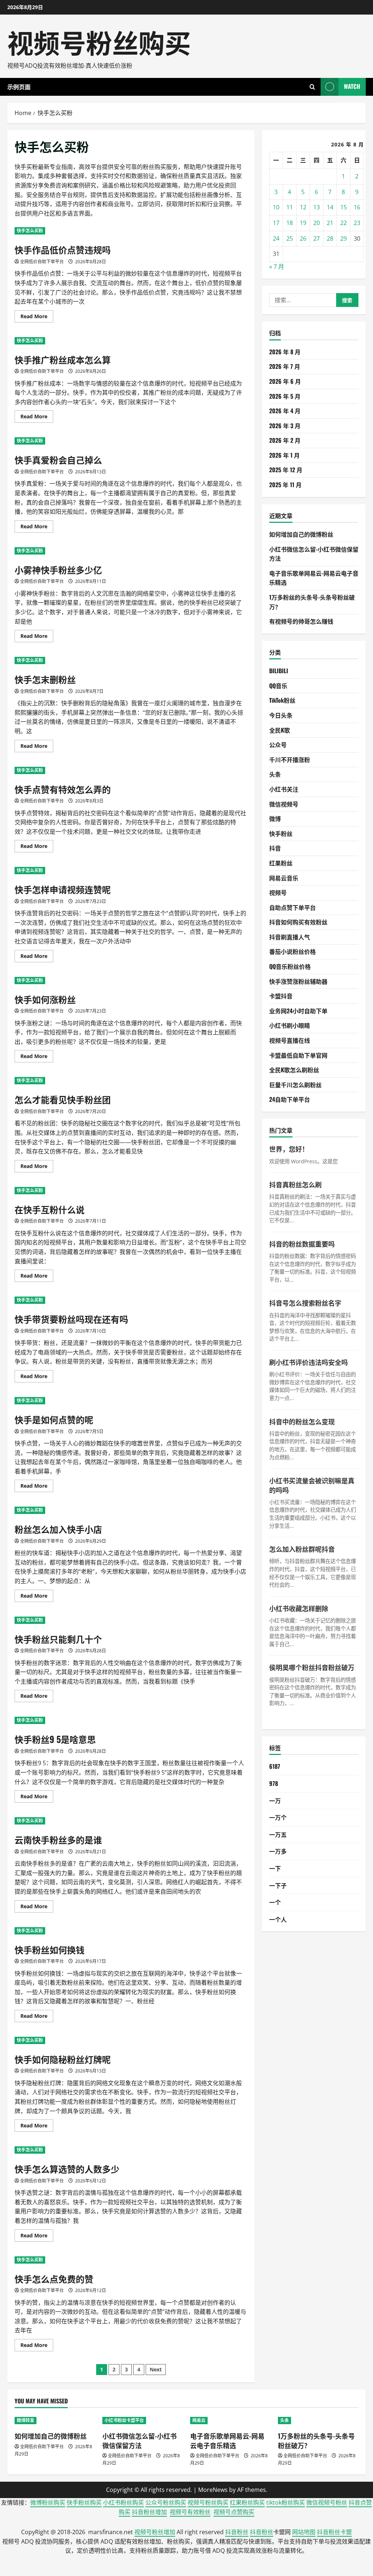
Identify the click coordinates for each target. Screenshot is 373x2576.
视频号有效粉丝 (190, 2512)
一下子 (278, 1885)
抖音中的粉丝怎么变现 (302, 1421)
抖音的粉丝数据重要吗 (302, 1244)
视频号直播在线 (290, 1040)
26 (303, 238)
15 (343, 207)
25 (290, 238)
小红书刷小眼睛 (290, 1025)
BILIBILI (279, 671)
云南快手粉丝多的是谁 (58, 1839)
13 (317, 207)
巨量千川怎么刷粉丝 (295, 1085)
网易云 (199, 2420)
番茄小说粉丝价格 (292, 951)
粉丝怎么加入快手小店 (58, 1529)
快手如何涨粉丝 (45, 999)
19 (303, 223)
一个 (275, 1902)
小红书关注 (284, 789)
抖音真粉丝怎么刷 (295, 1184)
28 (330, 238)
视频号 (278, 892)
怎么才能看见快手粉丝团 (63, 1099)
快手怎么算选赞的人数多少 (67, 2169)
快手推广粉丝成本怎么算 (63, 359)
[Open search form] (312, 87)
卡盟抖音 (281, 996)
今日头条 (281, 715)
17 (276, 223)
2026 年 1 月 (284, 455)
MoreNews (213, 2490)
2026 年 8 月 (285, 352)
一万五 (278, 1834)
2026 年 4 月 (285, 411)
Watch (352, 86)
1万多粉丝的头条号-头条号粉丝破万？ (316, 2440)
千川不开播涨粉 (290, 760)
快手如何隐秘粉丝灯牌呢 (63, 2059)
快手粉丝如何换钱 (50, 1949)
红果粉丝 (281, 863)
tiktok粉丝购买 (286, 2502)
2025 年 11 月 (285, 485)
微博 (275, 818)
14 (330, 207)
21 (330, 223)
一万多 (278, 1851)
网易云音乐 (284, 878)
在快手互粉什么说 (50, 1209)
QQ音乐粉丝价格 (290, 966)
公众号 (278, 745)
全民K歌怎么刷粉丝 (294, 1070)
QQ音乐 (278, 686)
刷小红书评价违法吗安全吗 (309, 1362)
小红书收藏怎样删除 (299, 1608)
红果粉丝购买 (247, 2502)
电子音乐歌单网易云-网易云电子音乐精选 (227, 2440)
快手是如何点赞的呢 (54, 1419)
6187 (275, 1766)
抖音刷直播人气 (290, 937)
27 (317, 238)
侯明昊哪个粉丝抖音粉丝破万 (312, 1667)
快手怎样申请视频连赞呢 (63, 889)
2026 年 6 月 (285, 381)
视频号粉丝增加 (155, 2532)
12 (303, 207)
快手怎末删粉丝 (45, 679)
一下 (275, 1868)
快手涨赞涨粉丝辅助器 (298, 981)
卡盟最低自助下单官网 (298, 1055)
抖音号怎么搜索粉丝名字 (305, 1303)
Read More (37, 317)
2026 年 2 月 (285, 440)
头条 (275, 774)
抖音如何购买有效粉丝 (298, 922)
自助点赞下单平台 (292, 907)
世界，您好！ (289, 1149)
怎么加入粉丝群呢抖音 (302, 1549)
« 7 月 (277, 267)
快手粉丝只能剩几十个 (58, 1639)
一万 (275, 1800)
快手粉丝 (281, 833)
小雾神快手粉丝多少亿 (58, 569)
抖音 (275, 848)
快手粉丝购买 (84, 2502)
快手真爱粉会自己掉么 (58, 459)
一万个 (278, 1817)
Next (156, 2369)
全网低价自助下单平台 (42, 262)
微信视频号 (284, 804)
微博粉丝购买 (48, 2502)
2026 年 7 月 (285, 366)
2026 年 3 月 (285, 426)
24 (276, 238)
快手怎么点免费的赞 (54, 2279)
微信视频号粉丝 (327, 2502)
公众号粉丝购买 (166, 2502)
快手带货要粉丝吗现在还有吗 (71, 1319)
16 (357, 207)
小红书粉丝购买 (123, 2502)
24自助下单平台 (290, 1099)
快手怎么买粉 (30, 231)
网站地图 (304, 2532)
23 (357, 223)
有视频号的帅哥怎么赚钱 (301, 621)
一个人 (278, 1919)
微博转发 (25, 2420)
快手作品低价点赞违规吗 (63, 249)
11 (290, 207)
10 (276, 207)
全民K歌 (280, 730)
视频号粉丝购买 (99, 41)
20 (317, 223)
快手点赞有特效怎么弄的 (63, 789)
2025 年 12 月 (286, 470)
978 (274, 1783)
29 (343, 238)
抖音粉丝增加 (149, 2512)
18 (290, 223)
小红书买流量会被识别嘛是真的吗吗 (312, 1485)
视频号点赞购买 (234, 2512)
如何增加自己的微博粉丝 (301, 534)
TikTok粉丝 (282, 700)
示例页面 (19, 87)
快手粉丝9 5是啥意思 (55, 1739)
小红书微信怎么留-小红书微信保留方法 (140, 2440)
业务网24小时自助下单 (298, 1011)
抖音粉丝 (237, 2532)
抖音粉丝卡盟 (334, 2532)
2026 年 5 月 (285, 396)
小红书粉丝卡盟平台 (124, 2420)
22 (343, 223)
